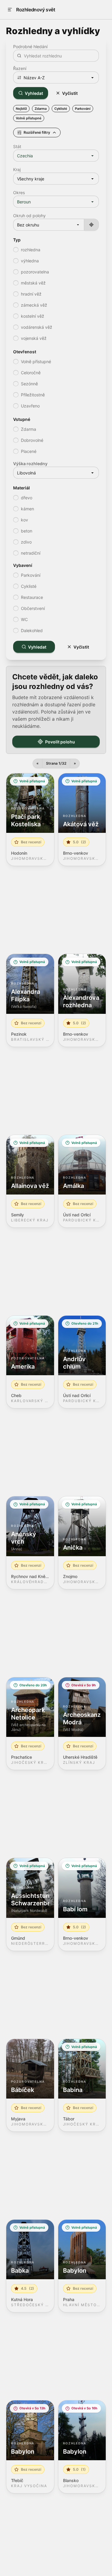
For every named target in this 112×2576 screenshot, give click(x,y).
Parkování (83, 109)
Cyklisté (61, 109)
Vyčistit (70, 93)
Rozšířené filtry (37, 132)
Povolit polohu (60, 742)
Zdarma (41, 109)
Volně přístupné (29, 118)
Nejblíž (21, 109)
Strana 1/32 (56, 763)
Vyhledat (34, 93)
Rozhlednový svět (36, 10)
